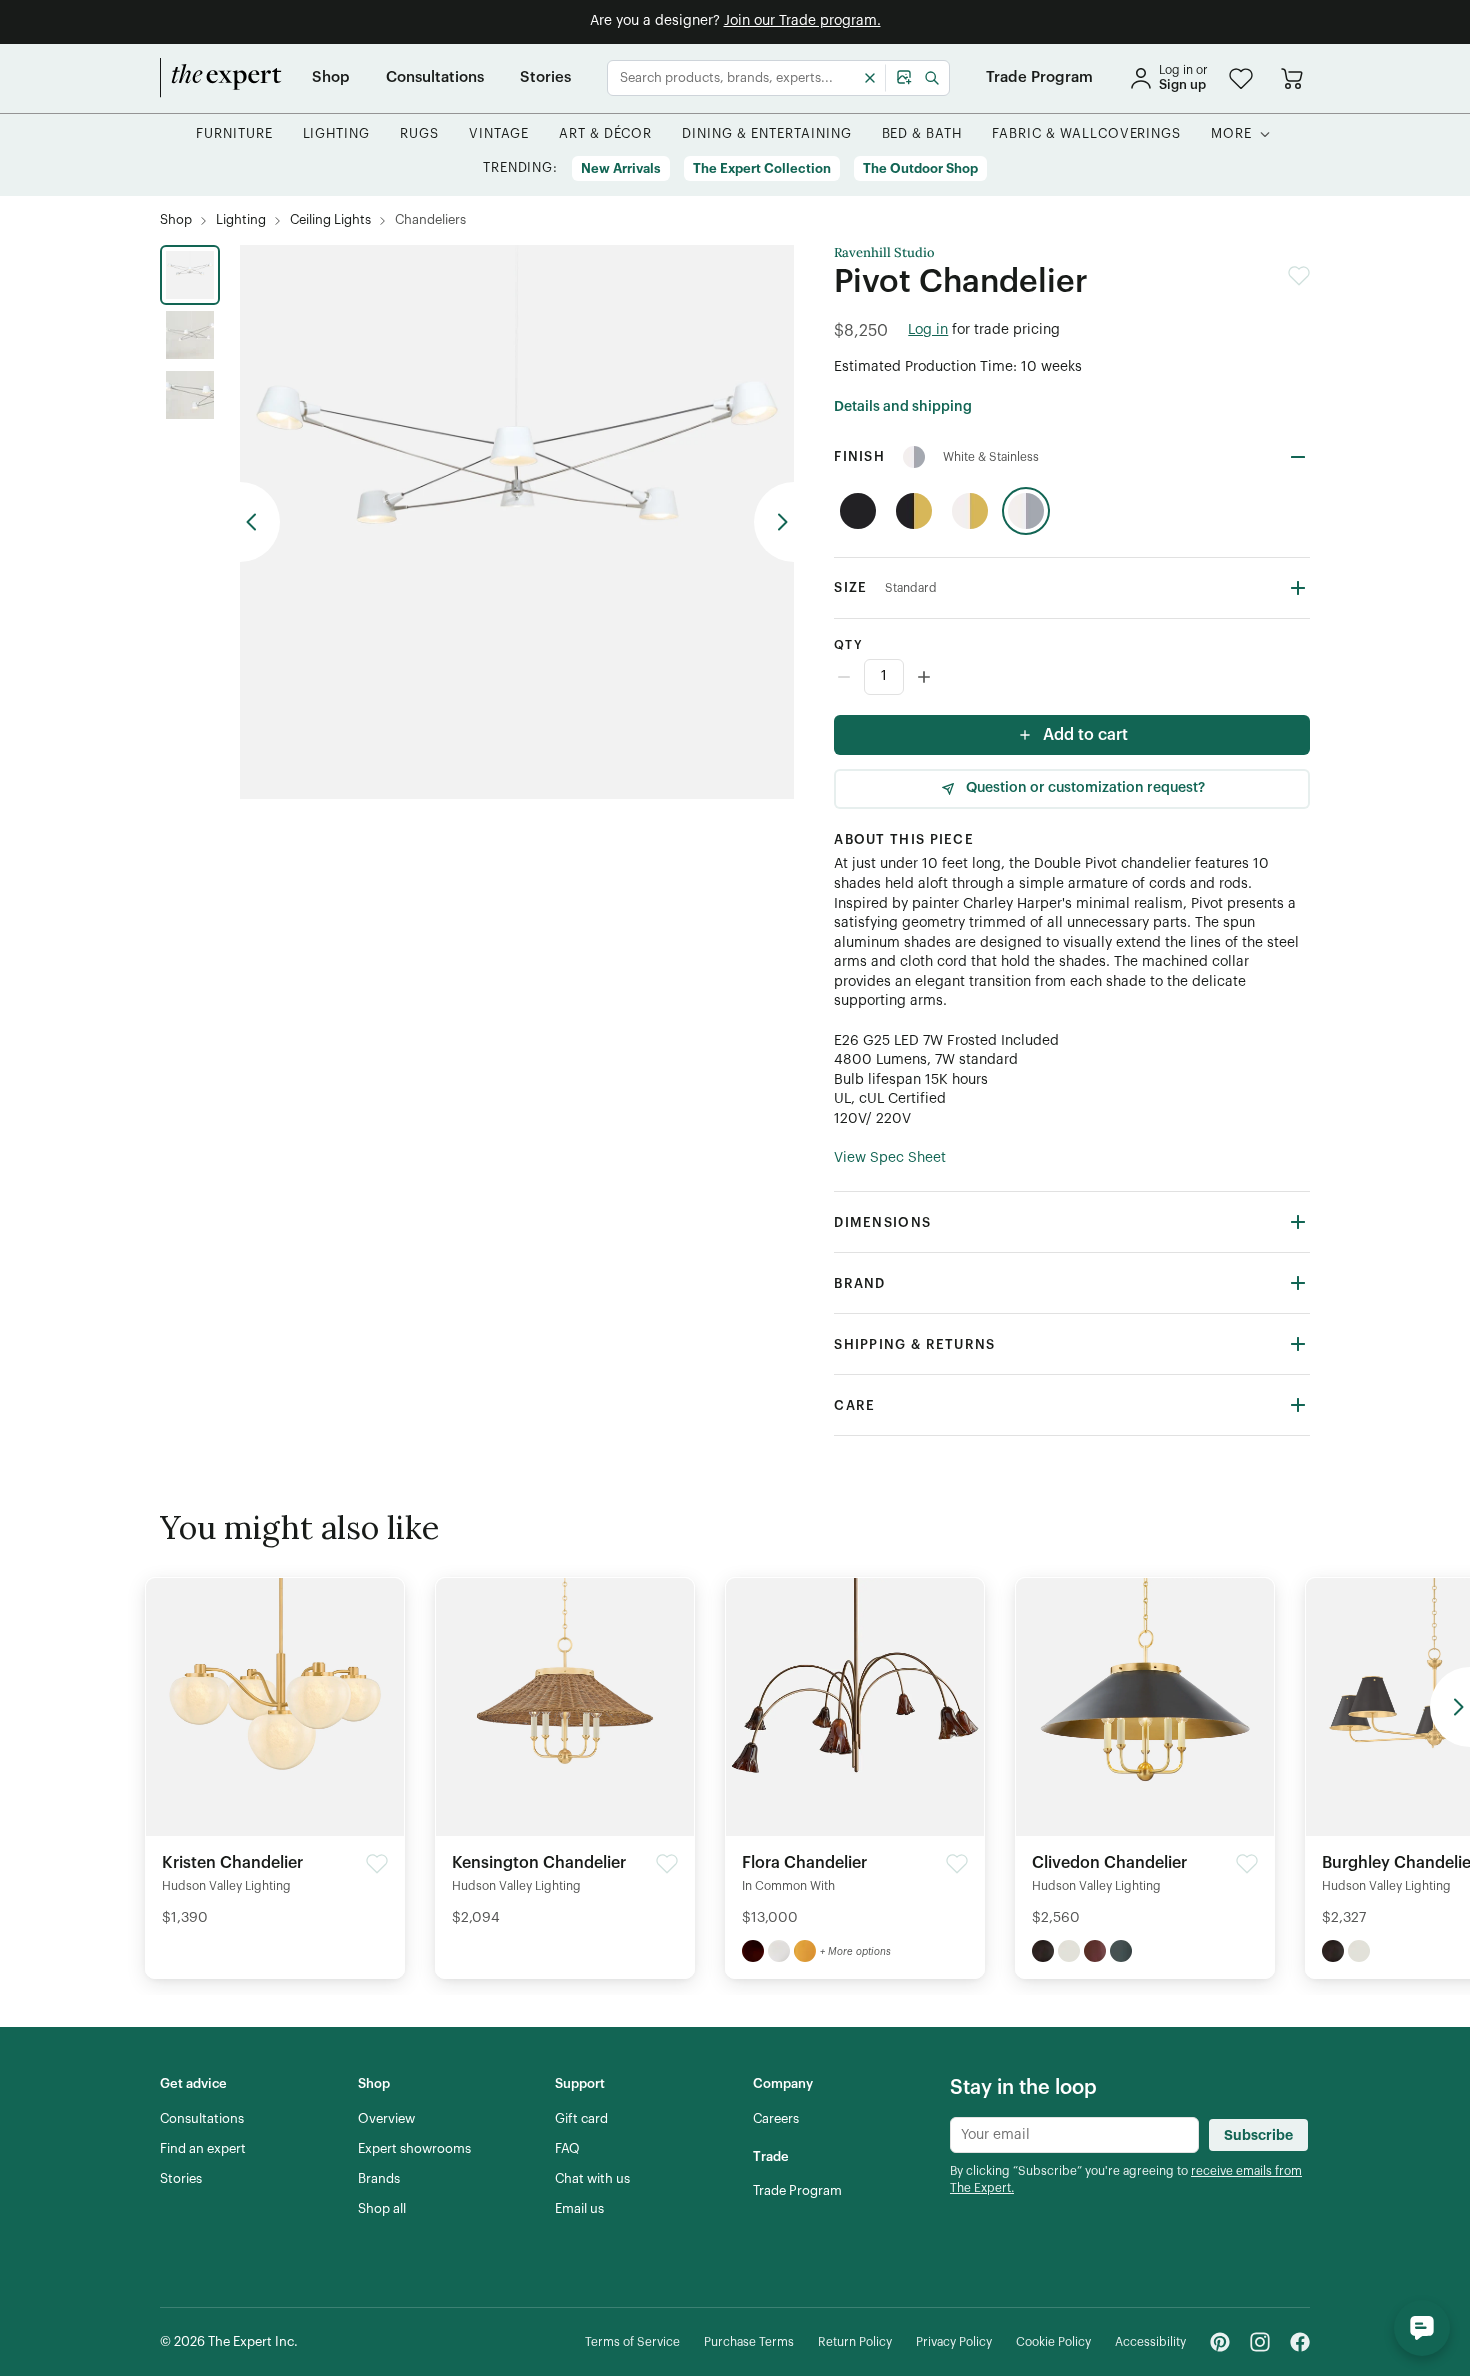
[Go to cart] (1292, 78)
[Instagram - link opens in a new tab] (1260, 2342)
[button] (1241, 78)
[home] (221, 78)
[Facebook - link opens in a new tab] (1300, 2342)
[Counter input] (1072, 677)
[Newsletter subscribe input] (1074, 2135)
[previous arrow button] (260, 522)
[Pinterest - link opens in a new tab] (1220, 2342)
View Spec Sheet (890, 1158)
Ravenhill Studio (884, 253)
